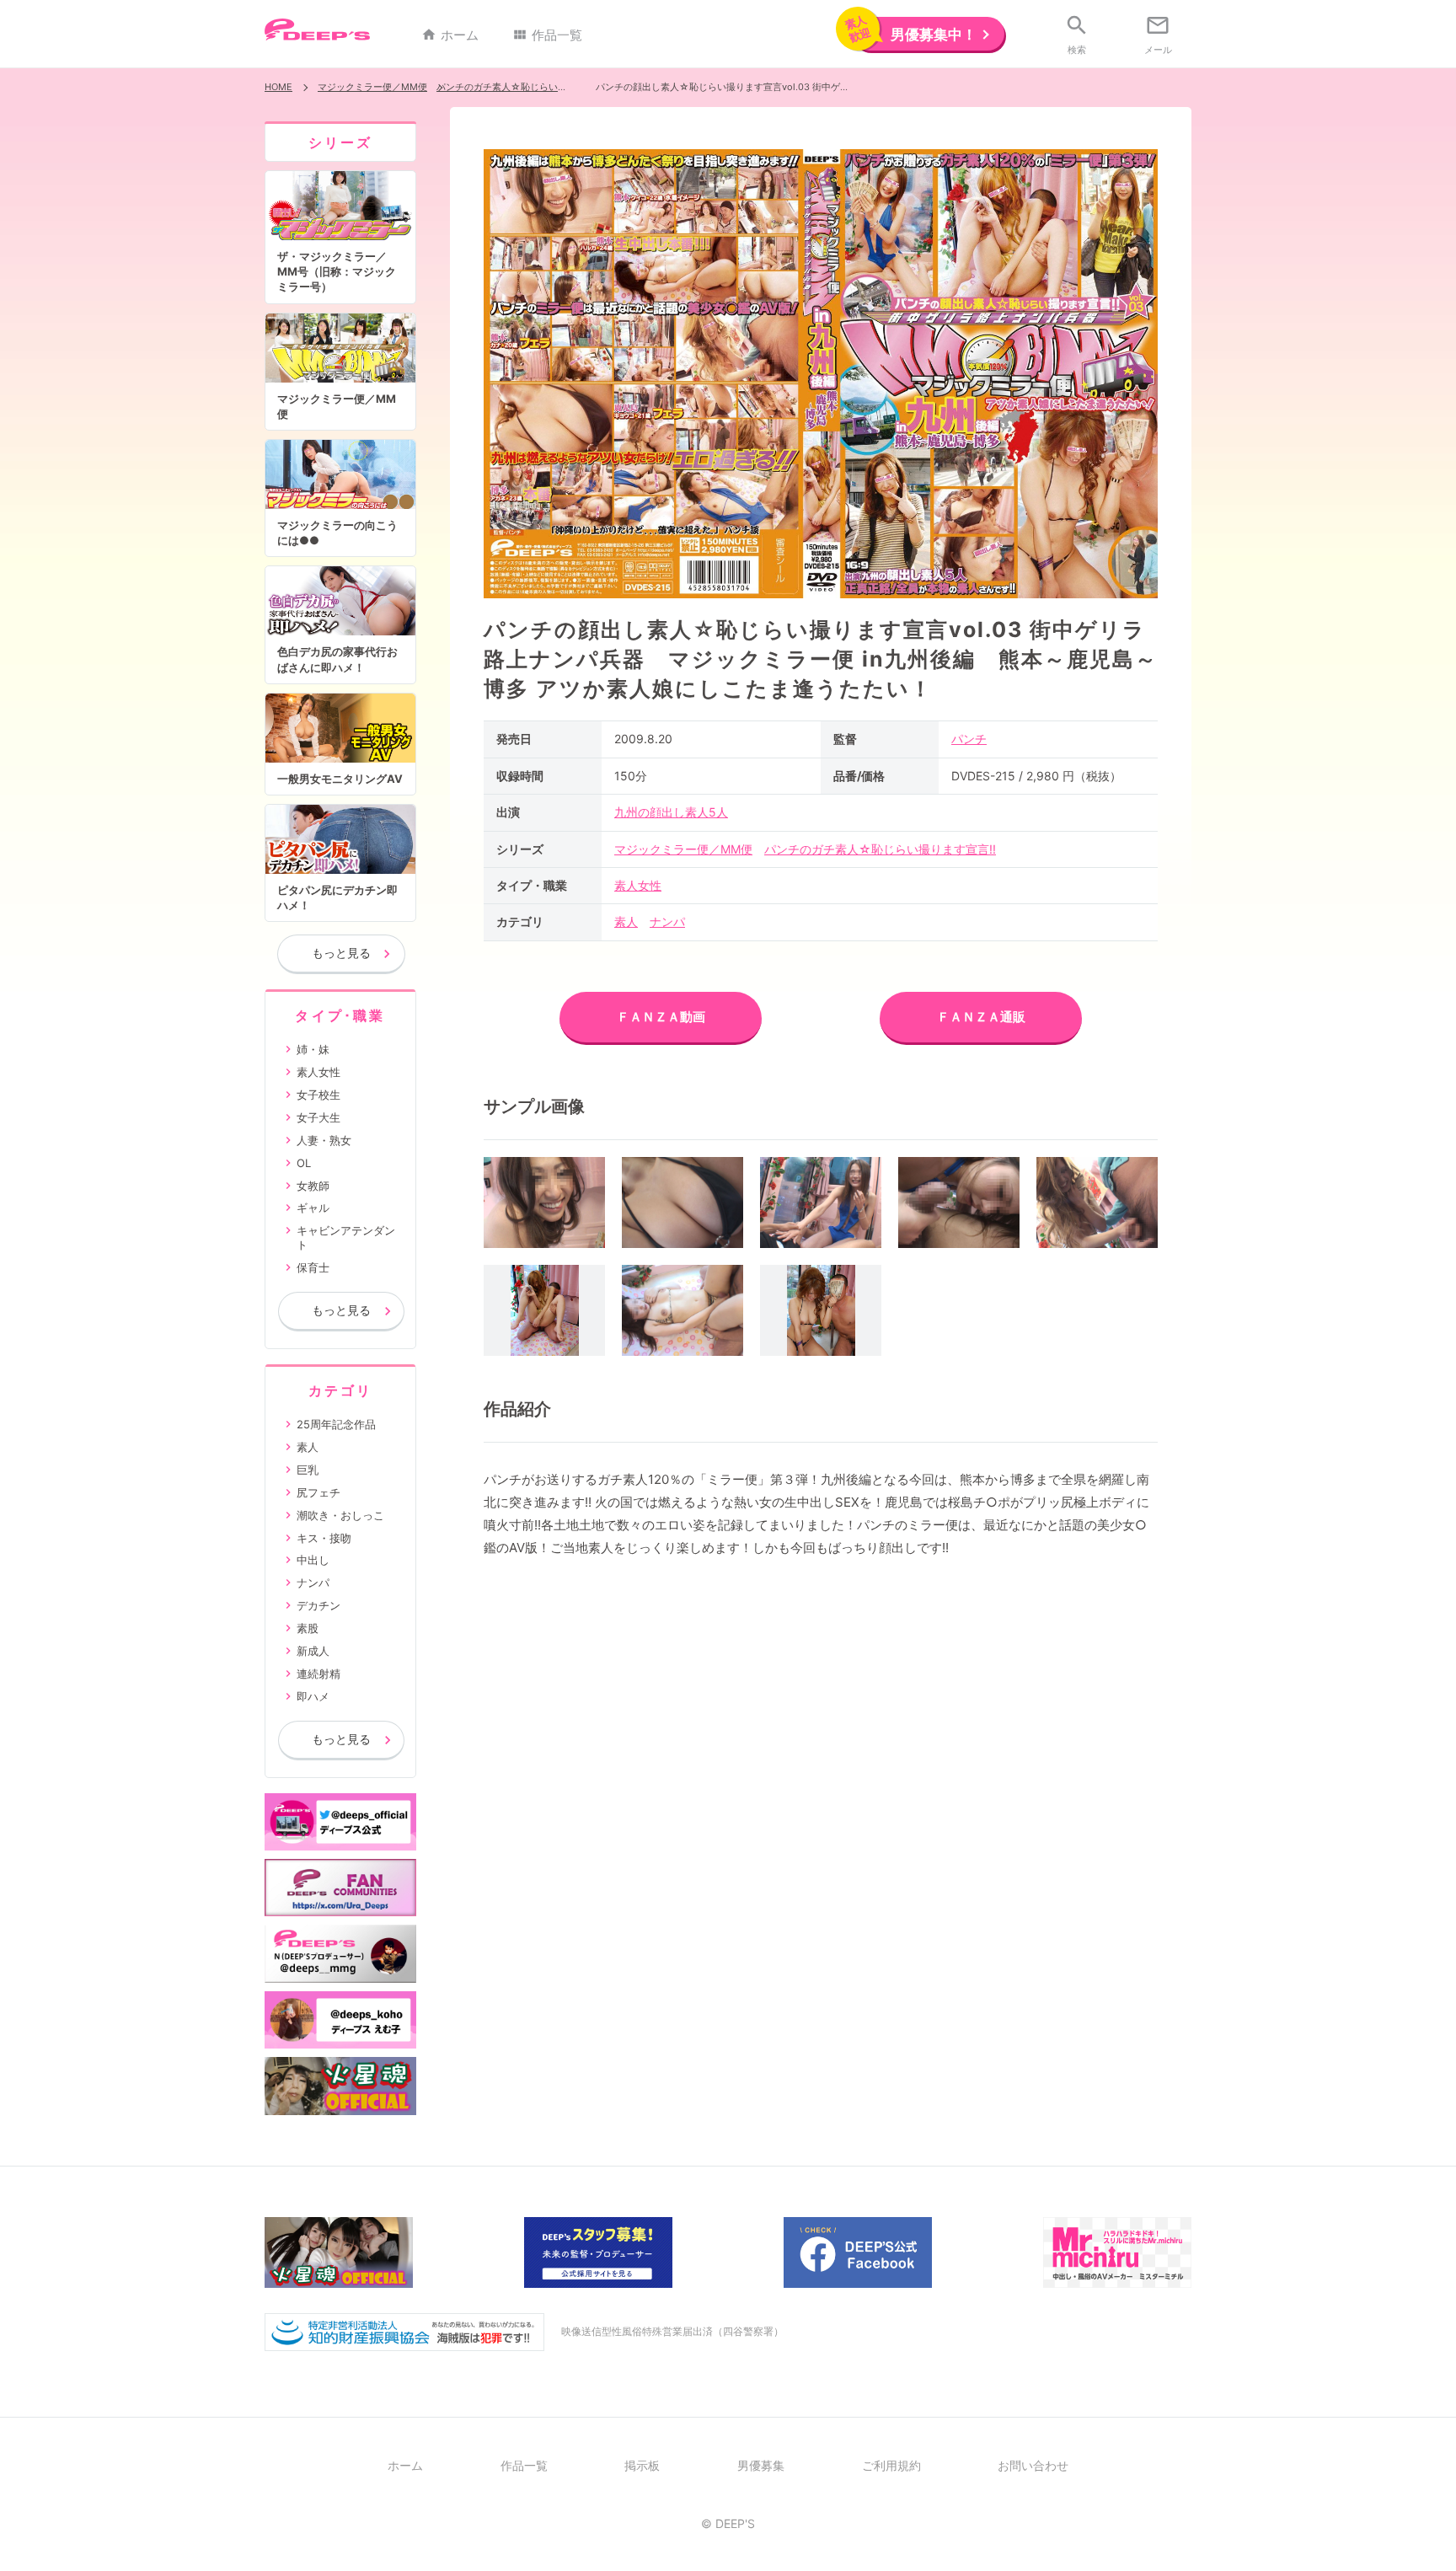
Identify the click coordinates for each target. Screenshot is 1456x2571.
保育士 (313, 1267)
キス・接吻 (324, 1538)
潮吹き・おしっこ (340, 1515)
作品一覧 (547, 35)
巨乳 (308, 1470)
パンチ (969, 739)
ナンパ (667, 921)
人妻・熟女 (324, 1140)
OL (304, 1163)
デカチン (318, 1605)
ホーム (450, 35)
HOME (278, 87)
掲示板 (642, 2465)
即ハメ (313, 1696)
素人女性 (638, 885)
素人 (626, 921)
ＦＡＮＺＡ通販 (981, 1017)
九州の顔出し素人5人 (671, 812)
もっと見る (341, 953)
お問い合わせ (1033, 2465)
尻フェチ (318, 1492)
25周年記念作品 (336, 1424)
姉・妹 (313, 1049)
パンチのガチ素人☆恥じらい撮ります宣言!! (527, 87)
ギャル (313, 1208)
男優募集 (761, 2465)
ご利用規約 (891, 2465)
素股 (308, 1628)
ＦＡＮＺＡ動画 (661, 1017)
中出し (313, 1560)
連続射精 (318, 1674)
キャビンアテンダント (346, 1237)
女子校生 (318, 1095)
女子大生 (318, 1117)
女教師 (313, 1186)
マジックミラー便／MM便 (372, 87)
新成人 (313, 1651)
